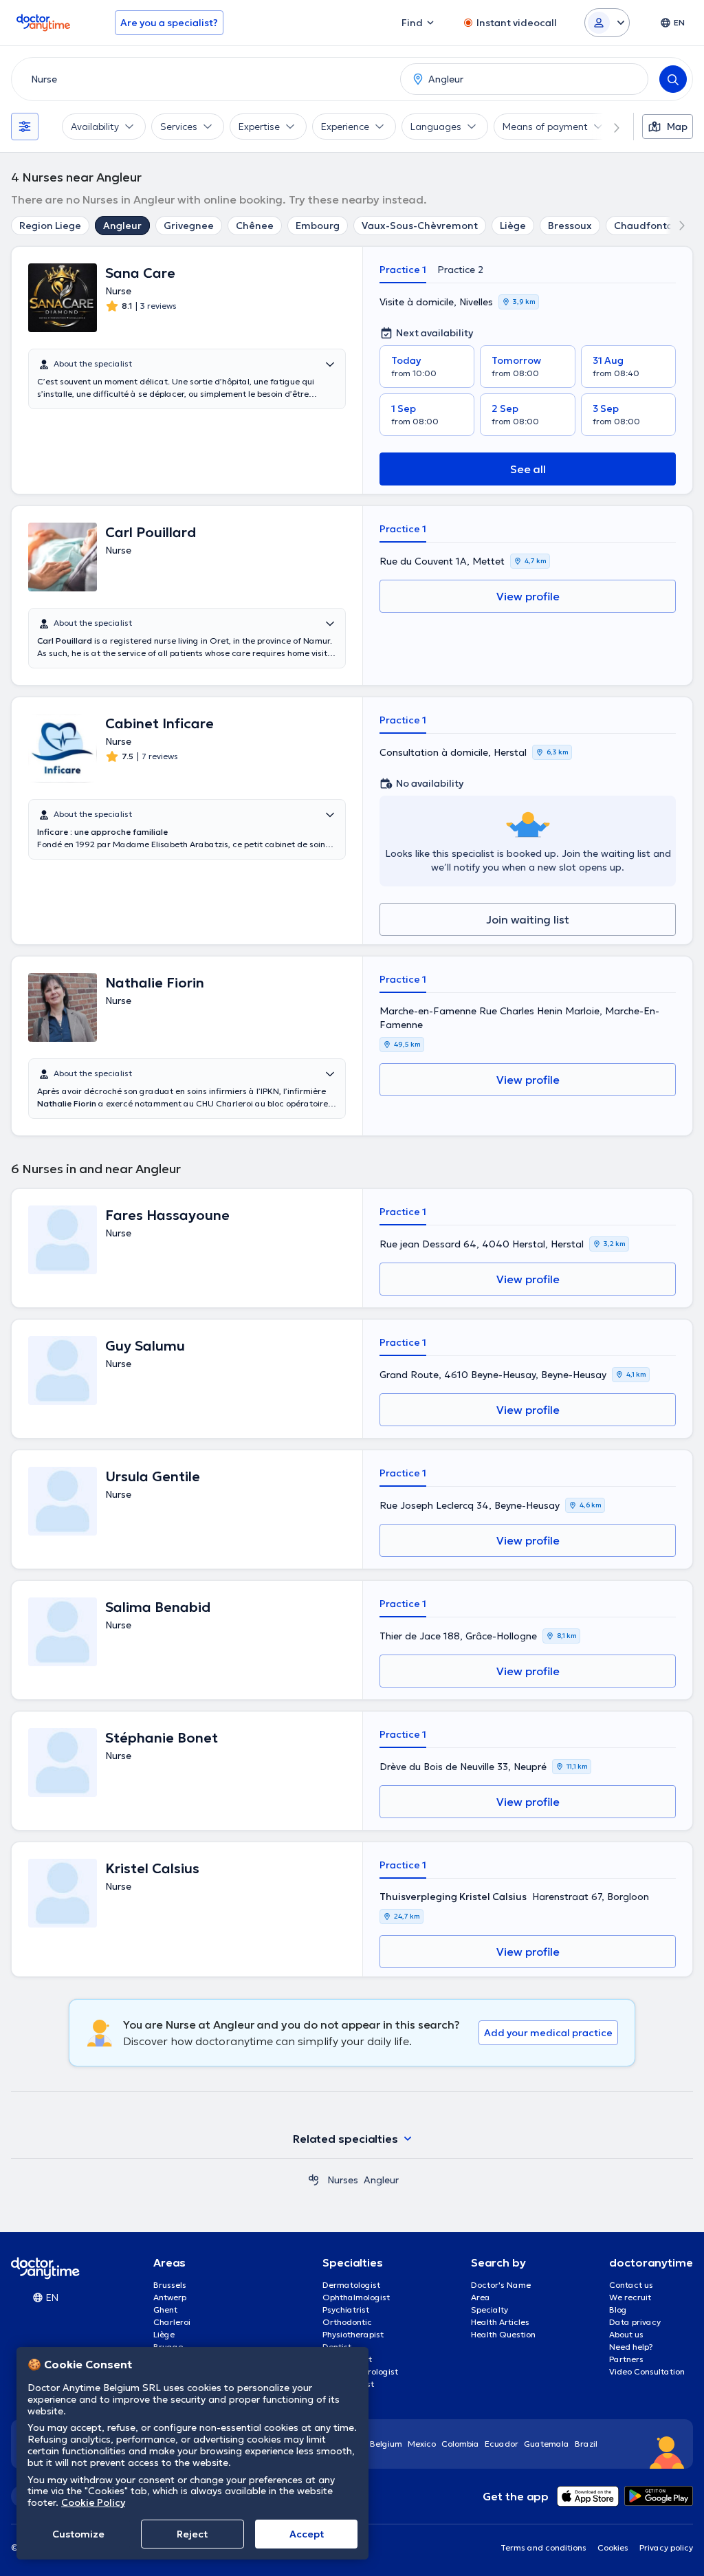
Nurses (343, 2180)
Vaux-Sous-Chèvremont (420, 226)
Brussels (170, 2285)
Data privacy (635, 2322)
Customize (78, 2534)
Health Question (503, 2334)
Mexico (422, 2444)
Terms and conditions (543, 2547)
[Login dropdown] (607, 23)
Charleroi (172, 2322)
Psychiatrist (346, 2310)
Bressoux (570, 226)
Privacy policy (666, 2547)
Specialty (489, 2310)
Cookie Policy (93, 2502)
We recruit (630, 2297)
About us (626, 2334)
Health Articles (500, 2322)
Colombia (460, 2444)
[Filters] (25, 127)
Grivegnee (189, 226)
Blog (618, 2310)
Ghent (165, 2310)
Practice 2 (460, 270)
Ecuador (502, 2444)
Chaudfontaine (651, 226)
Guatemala (547, 2444)
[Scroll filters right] (608, 127)
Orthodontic (347, 2322)
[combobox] (203, 79)
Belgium (386, 2444)
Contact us (631, 2285)
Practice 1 (403, 270)
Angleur (122, 226)
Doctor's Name (501, 2285)
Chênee (255, 226)
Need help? (631, 2347)
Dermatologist (351, 2285)
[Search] (673, 79)
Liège (513, 226)
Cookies (613, 2547)
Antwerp (170, 2297)
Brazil (586, 2444)
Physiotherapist (353, 2334)
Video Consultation (647, 2371)
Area (481, 2297)
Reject (192, 2534)
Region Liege (50, 226)
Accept (307, 2534)
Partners (626, 2359)
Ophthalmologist (356, 2297)
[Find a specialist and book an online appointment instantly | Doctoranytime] (313, 2180)
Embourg (318, 226)
